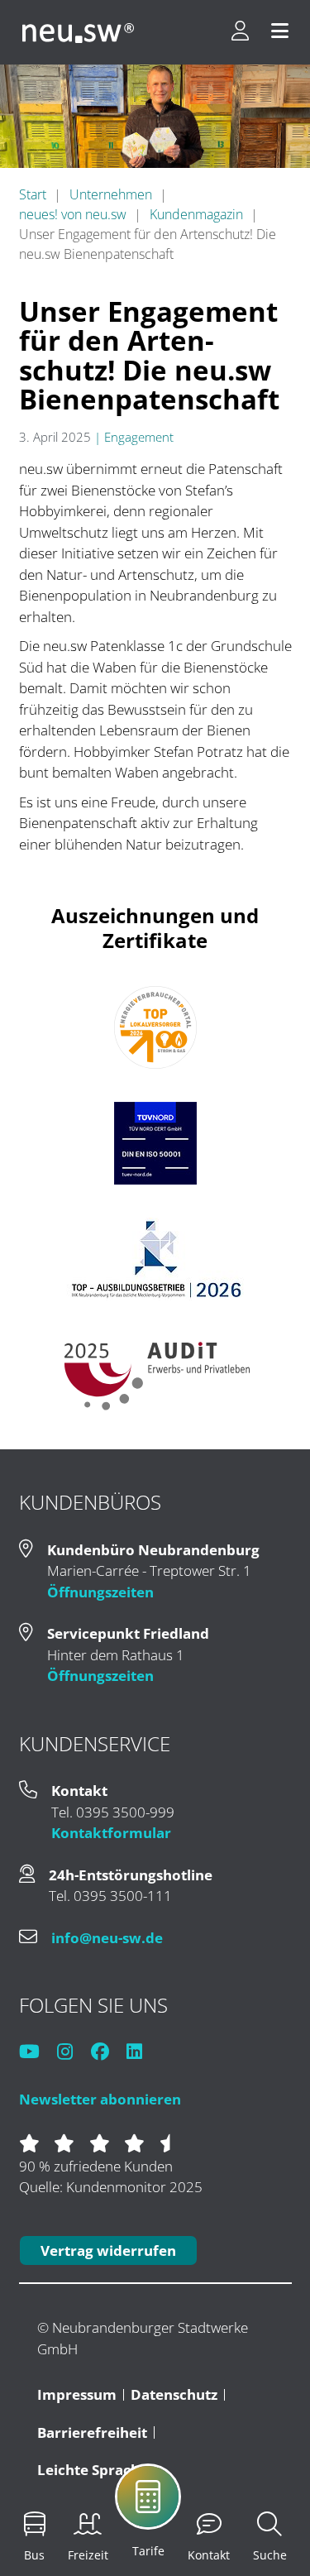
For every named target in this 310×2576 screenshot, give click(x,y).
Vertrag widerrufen (108, 2250)
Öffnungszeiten (100, 1592)
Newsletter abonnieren (100, 2099)
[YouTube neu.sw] (37, 2053)
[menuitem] (185, 2508)
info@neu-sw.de (107, 1938)
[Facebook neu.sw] (107, 2053)
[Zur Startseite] (78, 32)
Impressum (77, 2394)
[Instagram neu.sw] (72, 2053)
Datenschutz (174, 2394)
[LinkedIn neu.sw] (142, 2053)
